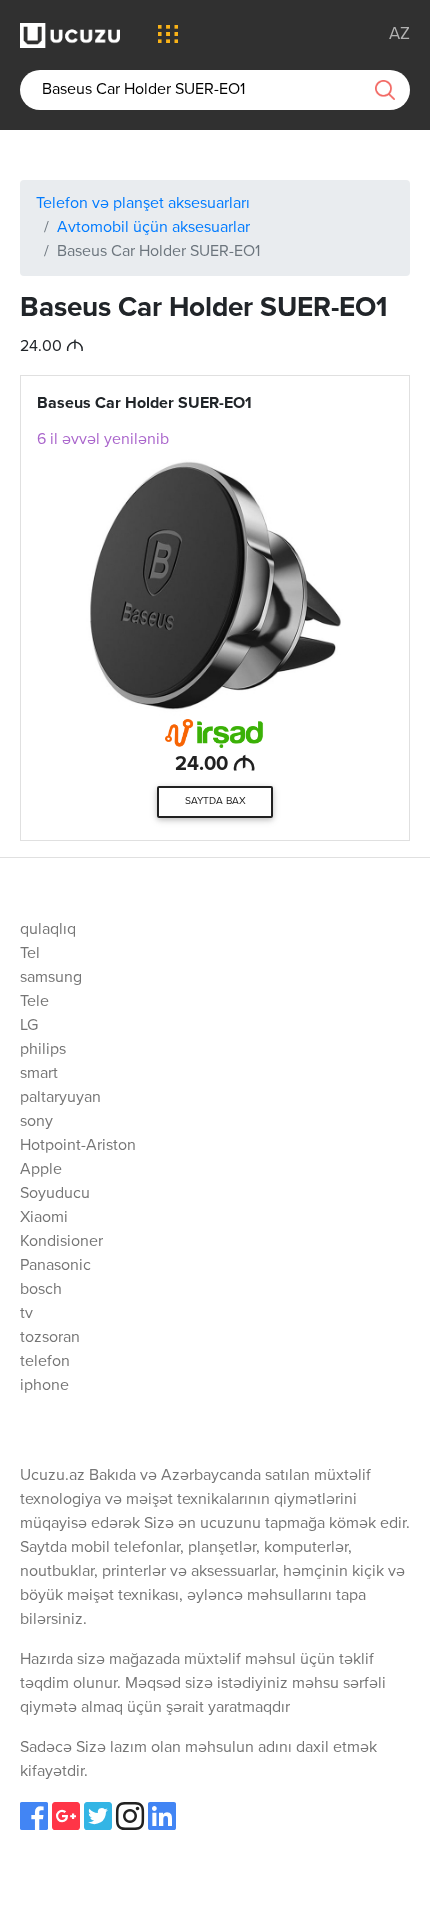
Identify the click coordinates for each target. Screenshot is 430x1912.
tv (26, 1314)
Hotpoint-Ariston (78, 1146)
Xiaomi (44, 1218)
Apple (41, 1170)
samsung (51, 978)
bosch (41, 1290)
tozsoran (50, 1338)
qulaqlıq (48, 930)
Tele (34, 1002)
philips (43, 1050)
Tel (30, 954)
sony (36, 1122)
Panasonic (55, 1266)
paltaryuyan (60, 1098)
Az (399, 34)
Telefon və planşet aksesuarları (143, 204)
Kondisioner (61, 1242)
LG (29, 1026)
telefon (45, 1362)
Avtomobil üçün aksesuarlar (153, 228)
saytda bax (215, 801)
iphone (44, 1386)
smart (39, 1074)
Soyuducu (55, 1194)
